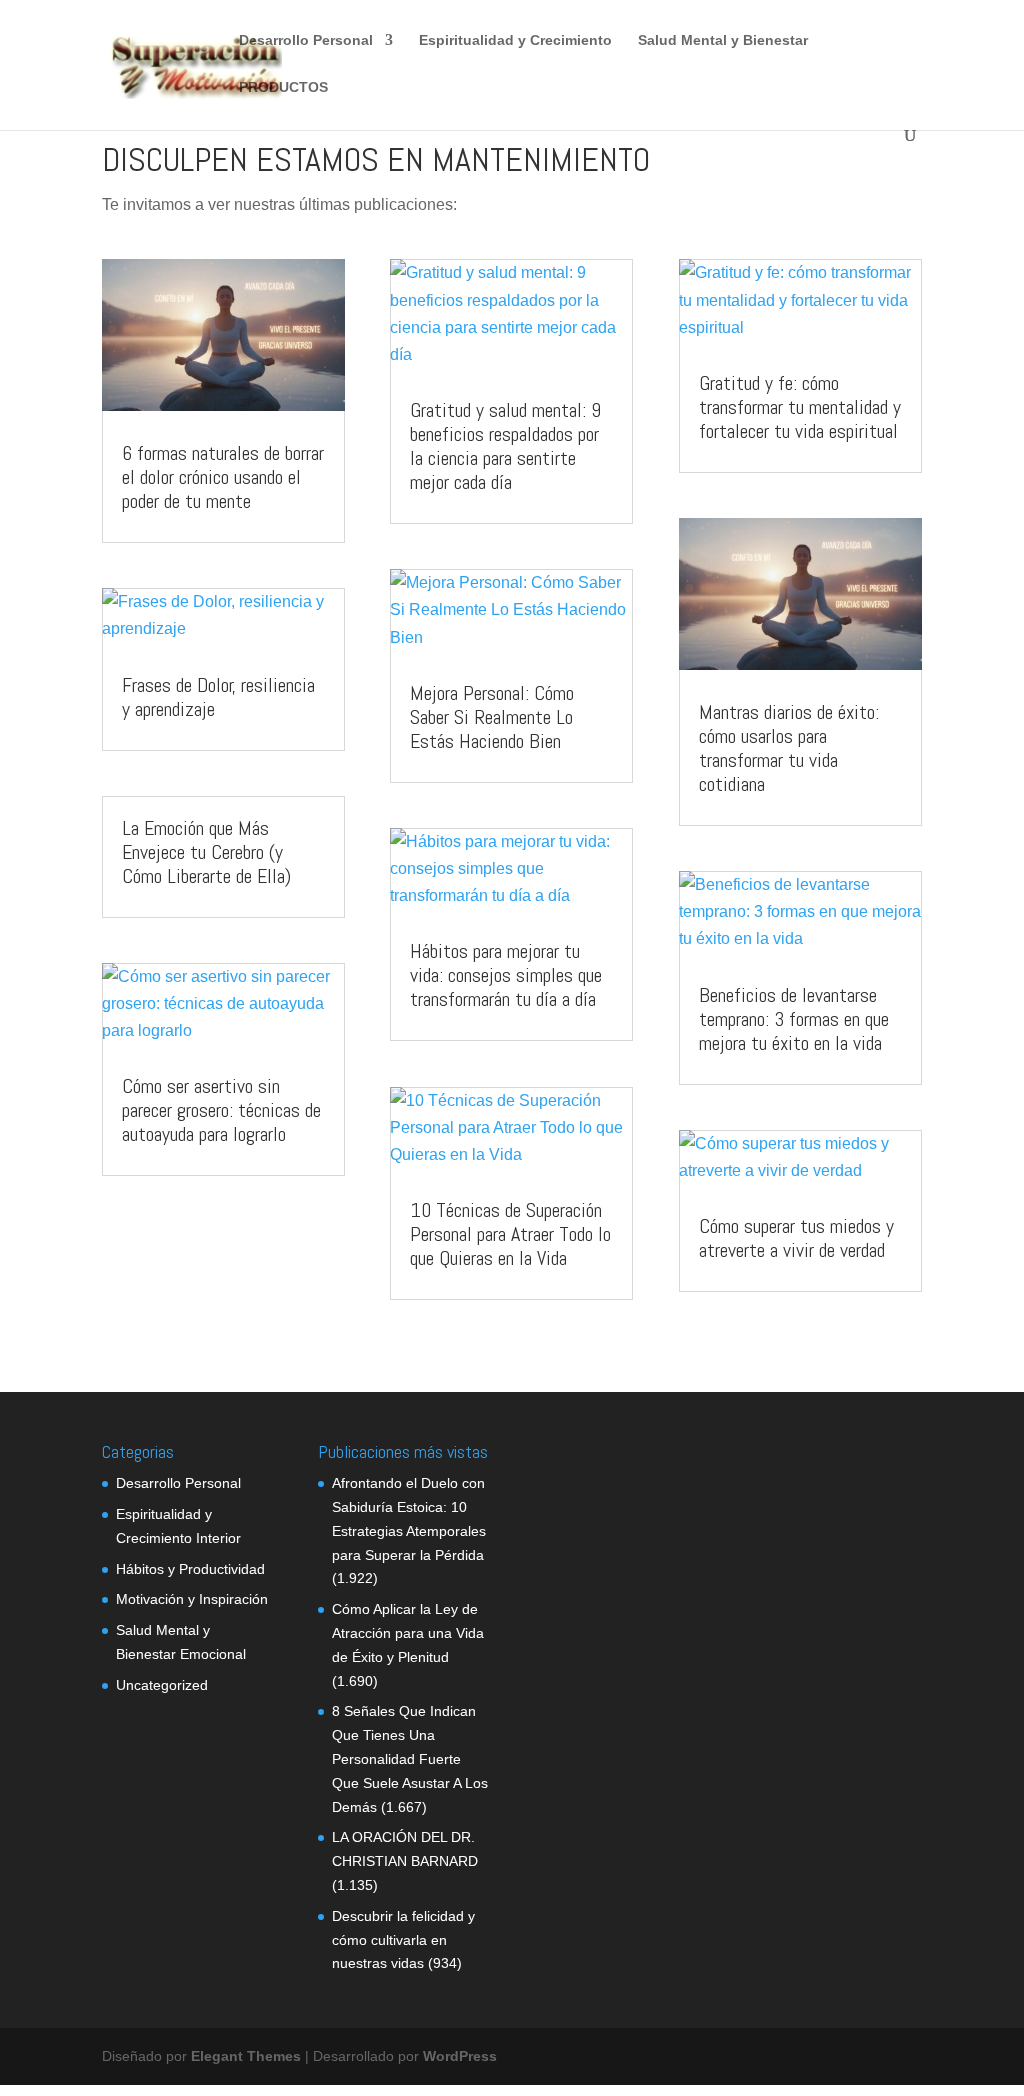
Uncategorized (162, 1685)
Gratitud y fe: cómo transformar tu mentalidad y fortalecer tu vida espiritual (800, 407)
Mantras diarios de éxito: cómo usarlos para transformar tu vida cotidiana (789, 748)
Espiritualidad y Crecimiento (515, 40)
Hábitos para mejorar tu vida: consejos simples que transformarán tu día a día (506, 975)
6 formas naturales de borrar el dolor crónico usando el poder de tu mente (223, 477)
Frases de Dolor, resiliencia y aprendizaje (218, 697)
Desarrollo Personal (306, 40)
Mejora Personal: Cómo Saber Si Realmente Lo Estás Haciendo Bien (492, 717)
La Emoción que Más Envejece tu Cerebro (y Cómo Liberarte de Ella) (206, 852)
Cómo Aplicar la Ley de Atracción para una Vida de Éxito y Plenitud (408, 1633)
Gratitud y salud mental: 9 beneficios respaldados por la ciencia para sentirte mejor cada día (505, 446)
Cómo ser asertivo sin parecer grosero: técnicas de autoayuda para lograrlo (221, 1110)
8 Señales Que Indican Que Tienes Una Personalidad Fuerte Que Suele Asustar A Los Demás (410, 1758)
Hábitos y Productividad (190, 1569)
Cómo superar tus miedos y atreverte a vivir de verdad (796, 1238)
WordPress (460, 2056)
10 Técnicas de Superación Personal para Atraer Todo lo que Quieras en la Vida (510, 1234)
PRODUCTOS (283, 87)
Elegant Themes (246, 2056)
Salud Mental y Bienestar (723, 40)
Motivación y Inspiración (192, 1599)
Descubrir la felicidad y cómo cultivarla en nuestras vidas (403, 1940)
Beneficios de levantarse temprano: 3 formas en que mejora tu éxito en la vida (794, 1019)
